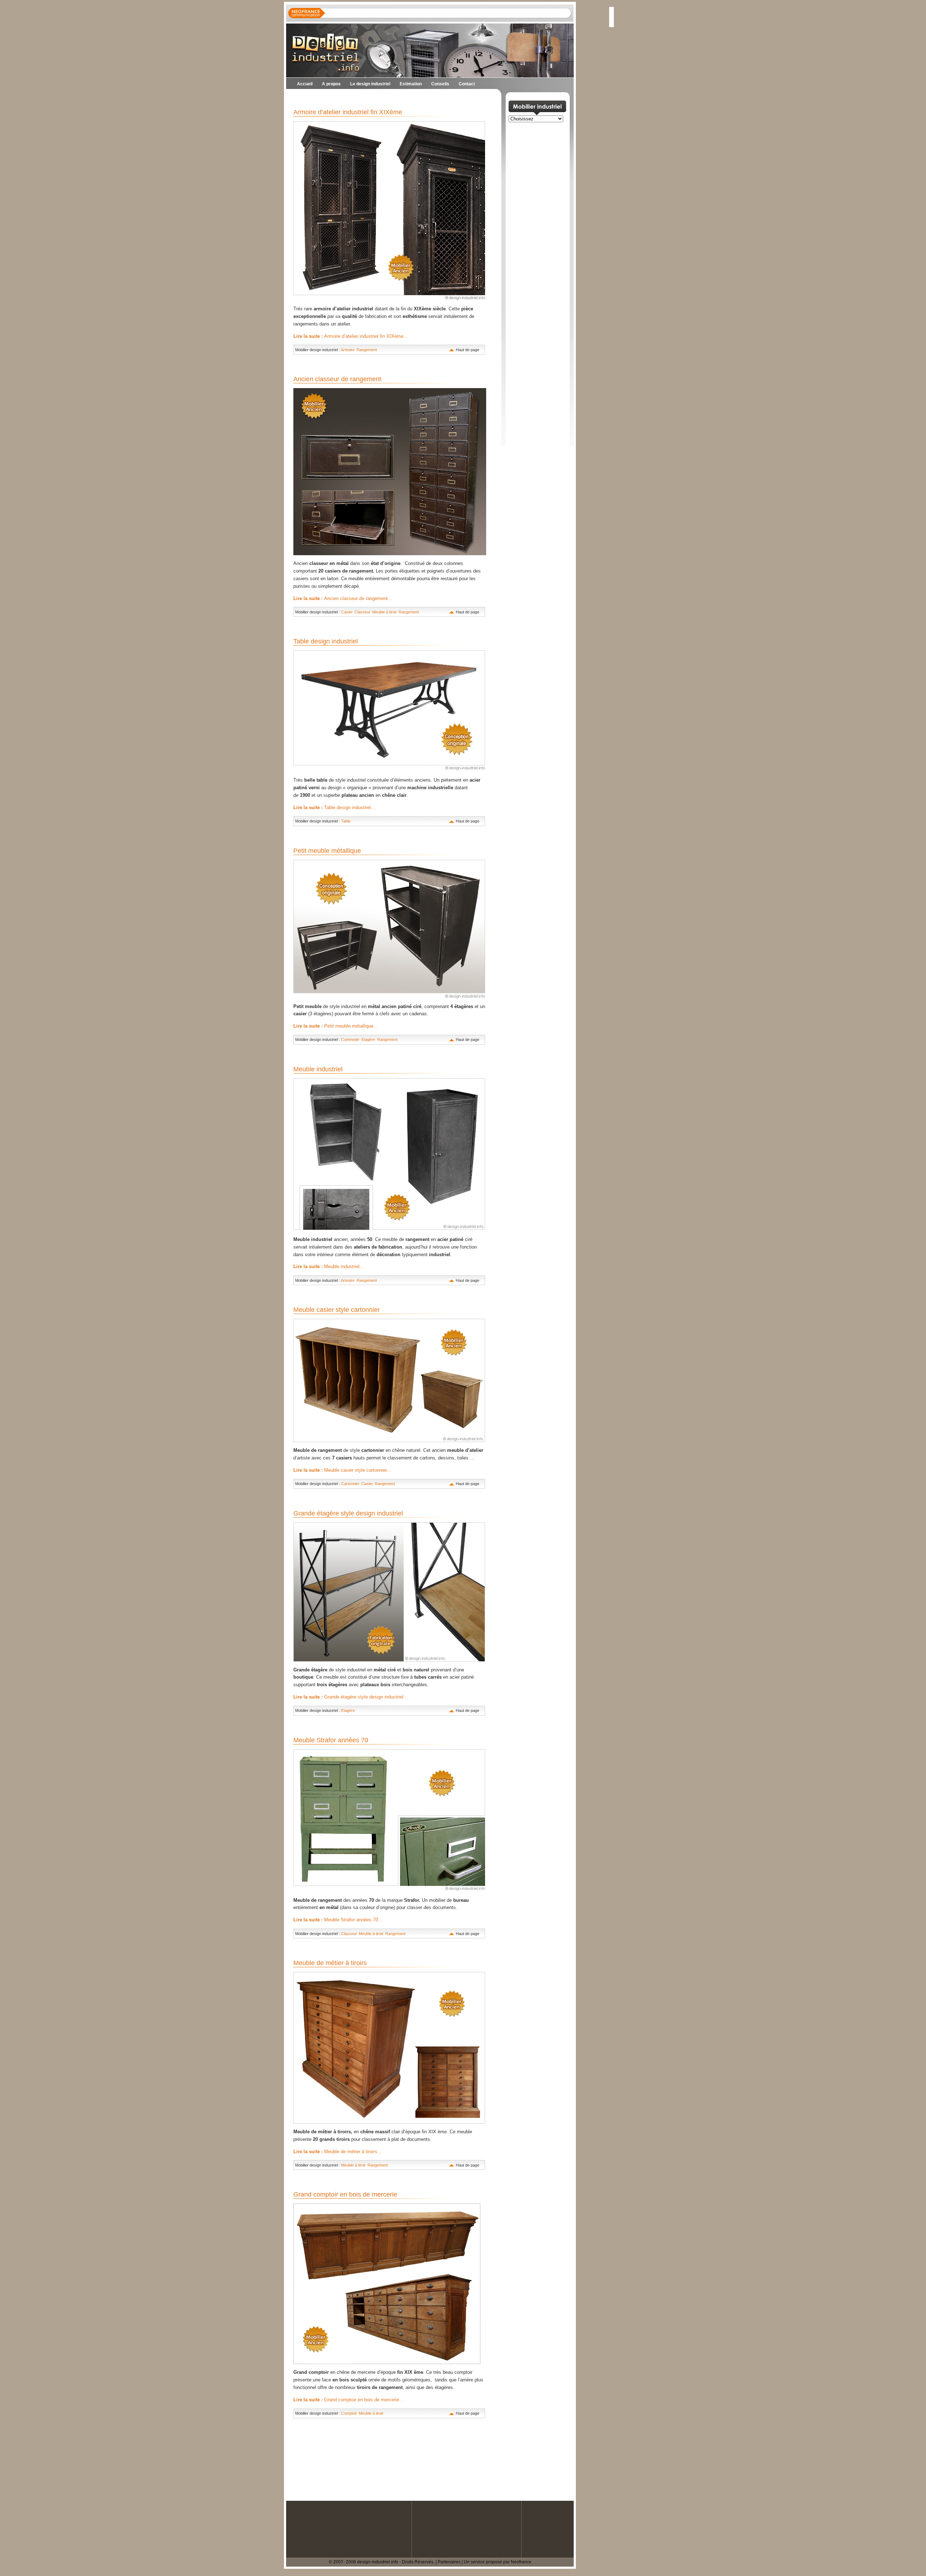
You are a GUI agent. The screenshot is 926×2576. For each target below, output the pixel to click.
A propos (331, 84)
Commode (350, 1040)
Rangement (367, 350)
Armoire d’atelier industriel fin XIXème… (351, 336)
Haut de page (468, 350)
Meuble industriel (318, 1069)
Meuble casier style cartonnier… (343, 1470)
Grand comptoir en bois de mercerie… (349, 2400)
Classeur (362, 612)
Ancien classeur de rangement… (343, 598)
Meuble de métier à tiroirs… (338, 2152)
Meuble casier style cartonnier (337, 1310)
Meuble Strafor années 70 (331, 1740)
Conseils (440, 84)
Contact (467, 84)
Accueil (305, 84)
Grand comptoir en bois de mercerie (345, 2194)
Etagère (368, 1040)
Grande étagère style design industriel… (351, 1697)
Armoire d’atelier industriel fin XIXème (348, 112)
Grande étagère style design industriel (348, 1513)
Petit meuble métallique (327, 851)
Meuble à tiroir (384, 612)
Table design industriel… (334, 807)
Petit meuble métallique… (336, 1026)
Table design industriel (326, 641)
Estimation (411, 84)
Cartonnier (350, 1484)
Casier (347, 612)
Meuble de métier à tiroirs (330, 1963)
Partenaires (449, 2562)
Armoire (348, 350)
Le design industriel (370, 84)
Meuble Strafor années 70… (338, 1920)
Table (346, 821)
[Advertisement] (371, 98)
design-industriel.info (378, 2562)
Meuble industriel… (329, 1266)
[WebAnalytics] (14, 2572)
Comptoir (349, 2413)
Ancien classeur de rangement (337, 379)
